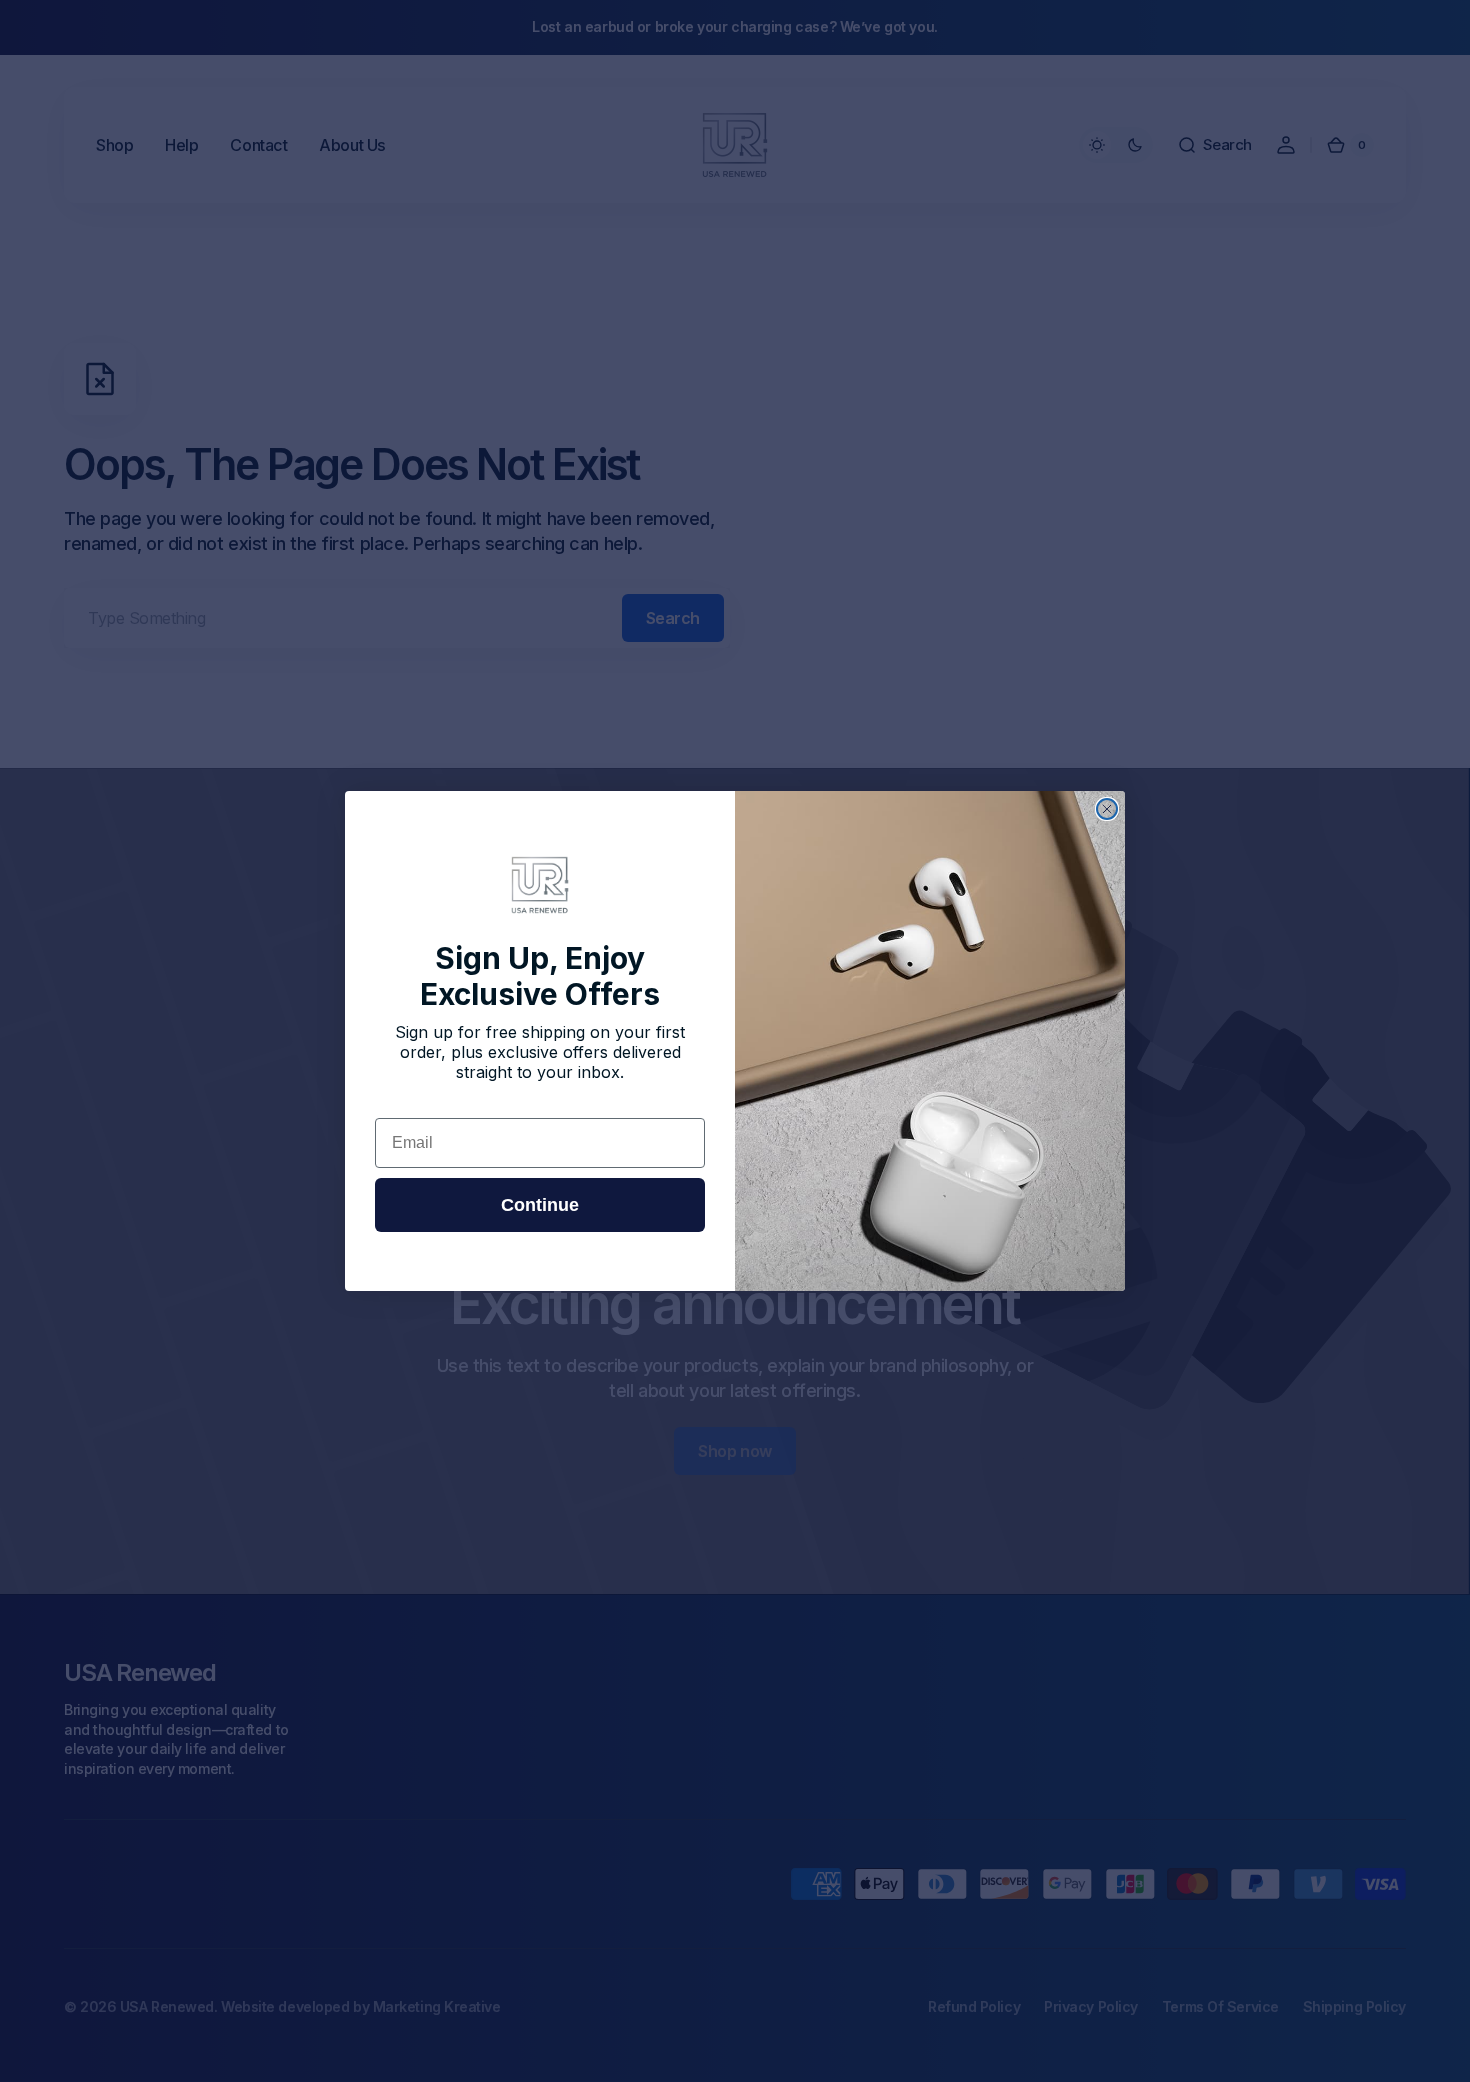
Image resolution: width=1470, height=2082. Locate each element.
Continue (540, 1205)
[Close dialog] (1107, 809)
